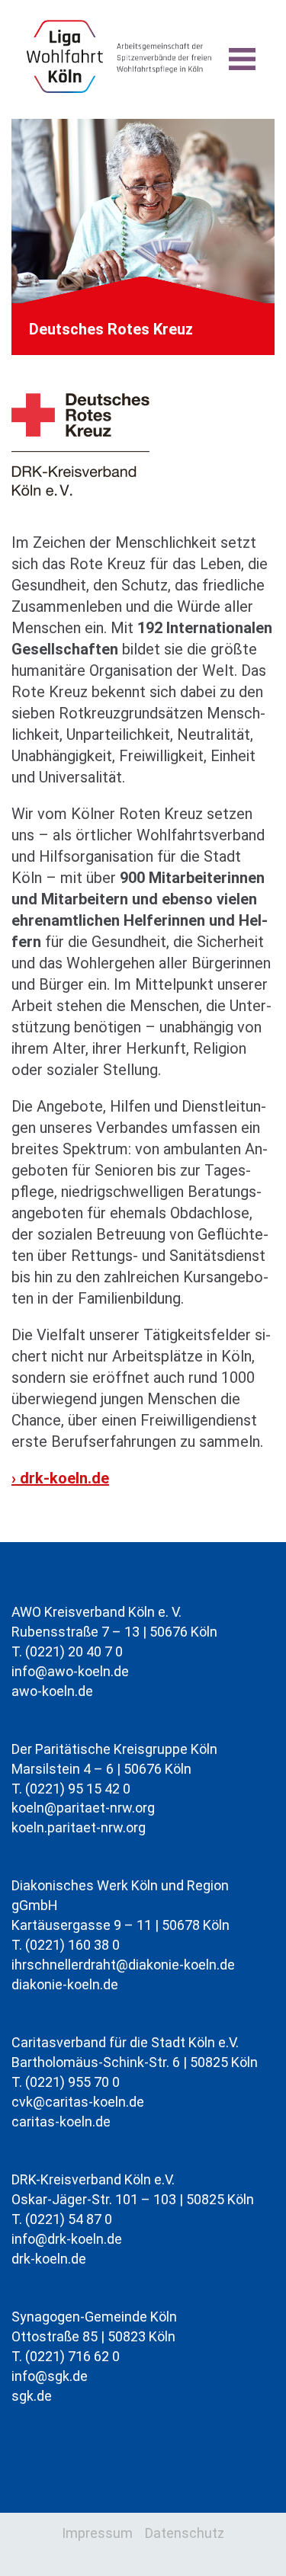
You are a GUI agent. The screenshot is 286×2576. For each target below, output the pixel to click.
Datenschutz (185, 2533)
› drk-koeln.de (60, 1478)
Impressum (97, 2533)
